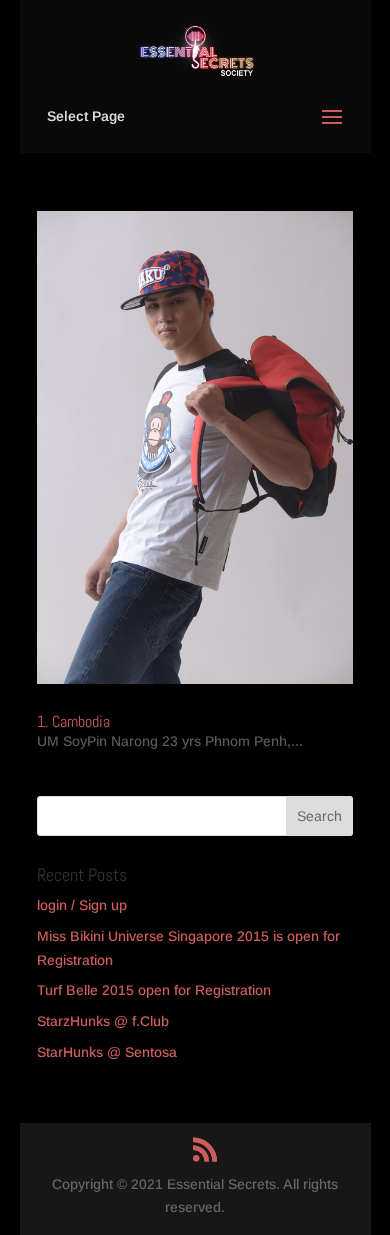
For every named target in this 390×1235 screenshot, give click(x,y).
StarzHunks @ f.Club (103, 1021)
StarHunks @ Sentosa (107, 1052)
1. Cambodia (73, 721)
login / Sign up (82, 905)
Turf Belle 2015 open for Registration (154, 990)
